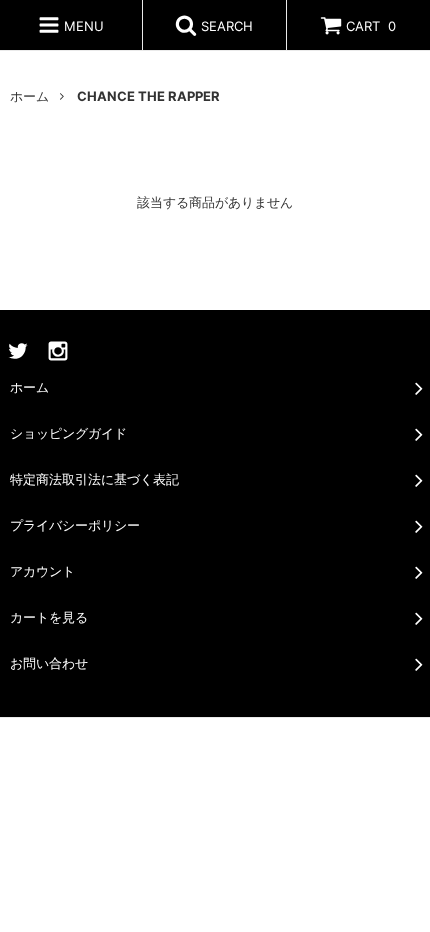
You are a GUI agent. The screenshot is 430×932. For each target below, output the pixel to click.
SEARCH (225, 26)
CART (371, 26)
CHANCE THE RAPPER (148, 96)
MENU (82, 26)
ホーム (29, 96)
